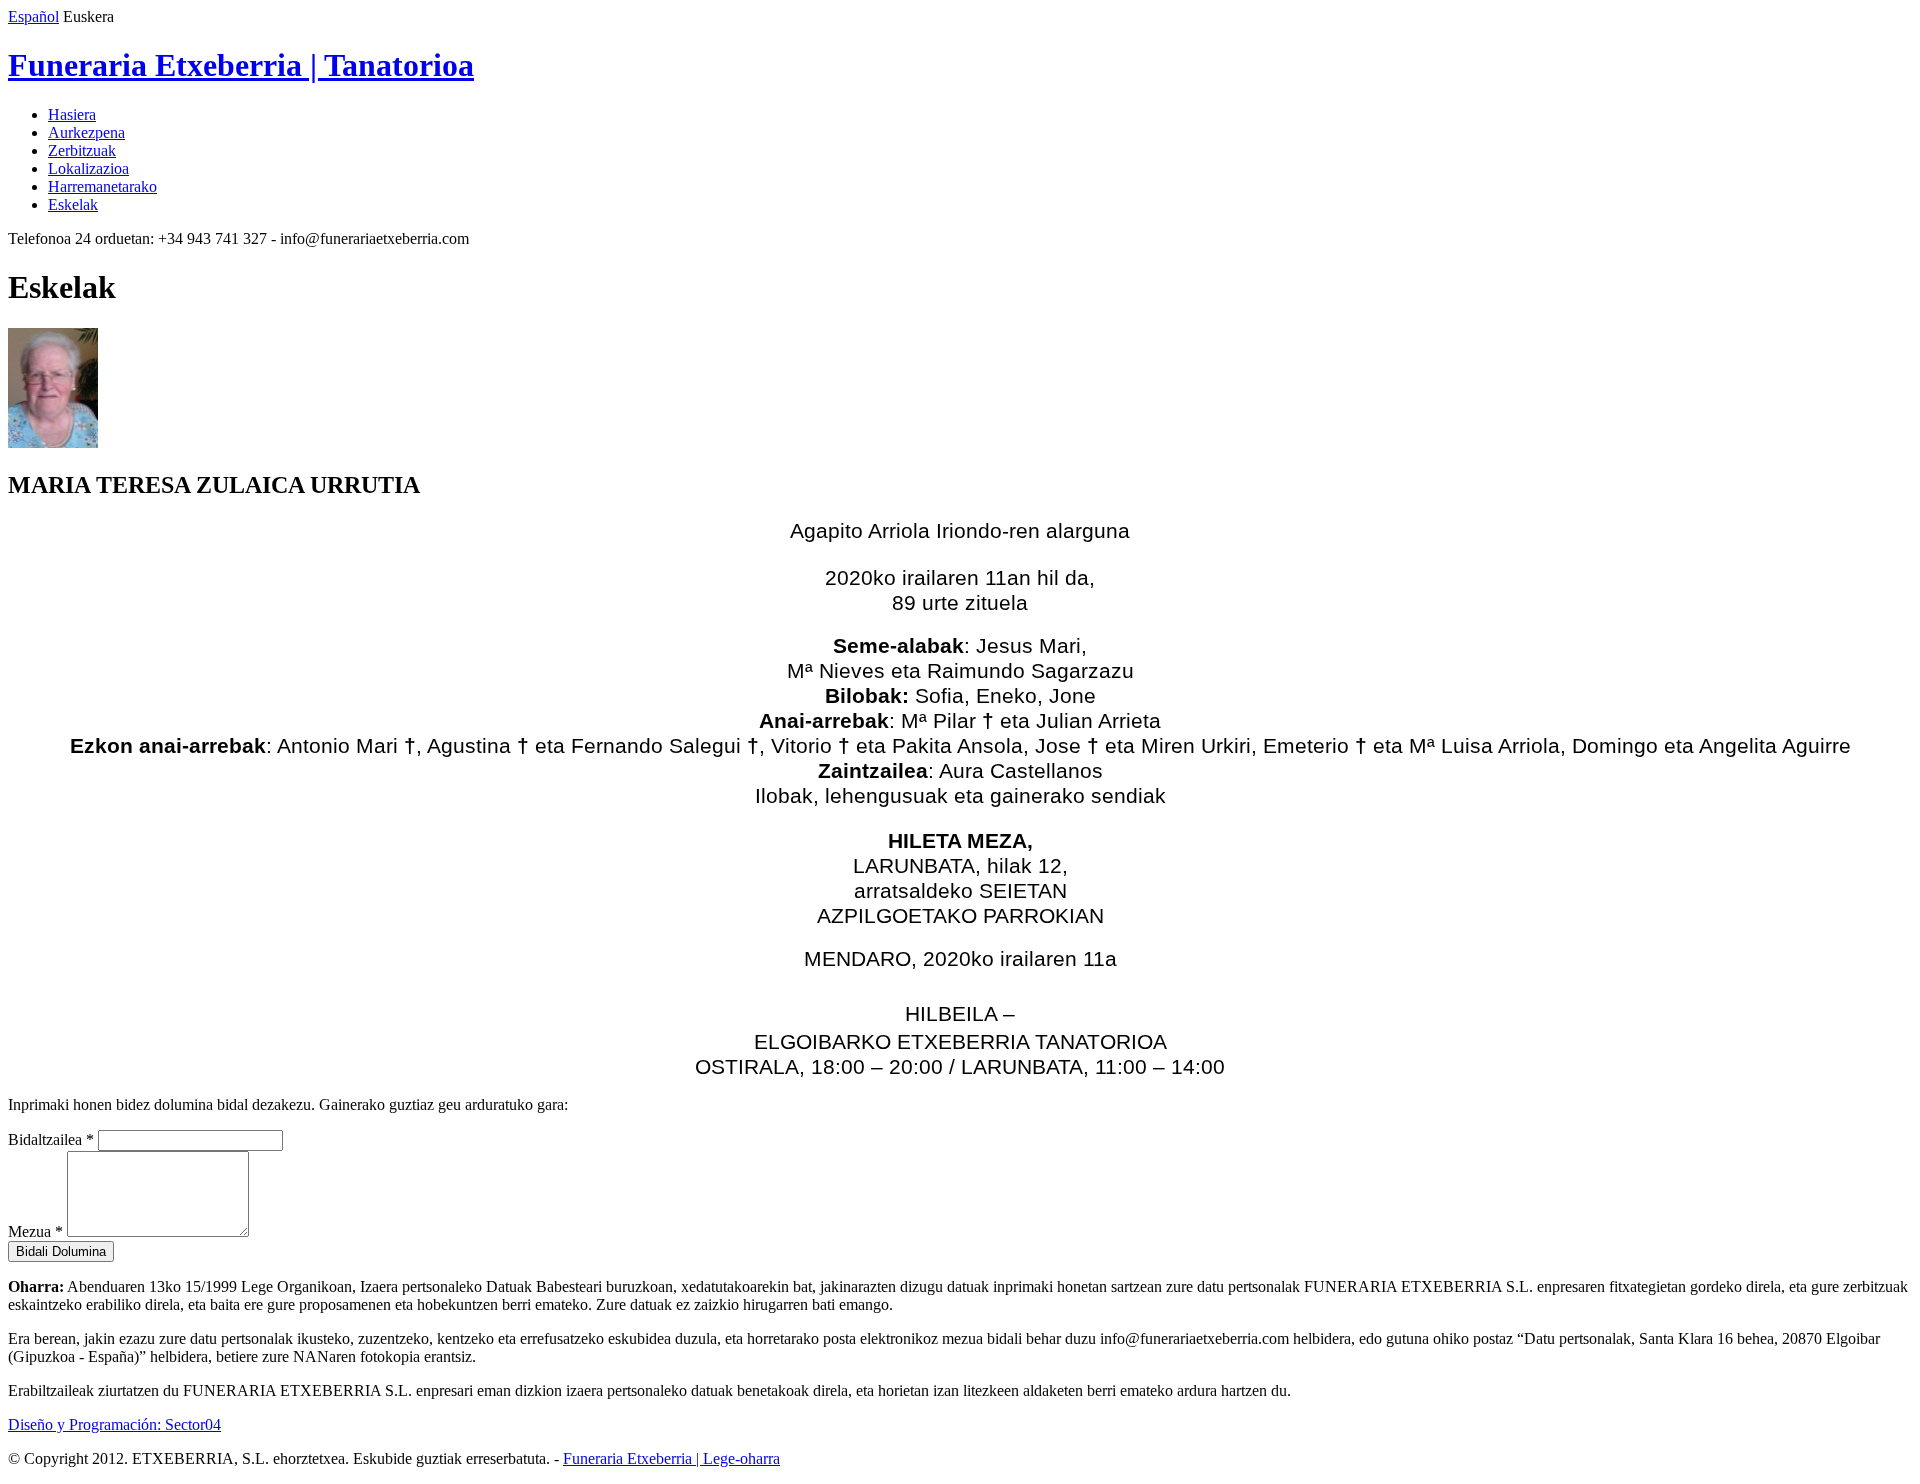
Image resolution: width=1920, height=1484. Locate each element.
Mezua (35, 1231)
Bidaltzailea (51, 1139)
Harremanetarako (102, 186)
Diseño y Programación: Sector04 (114, 1424)
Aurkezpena (86, 132)
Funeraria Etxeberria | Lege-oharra (671, 1458)
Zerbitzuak (82, 150)
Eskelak (73, 204)
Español (33, 16)
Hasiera (72, 114)
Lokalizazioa (88, 168)
